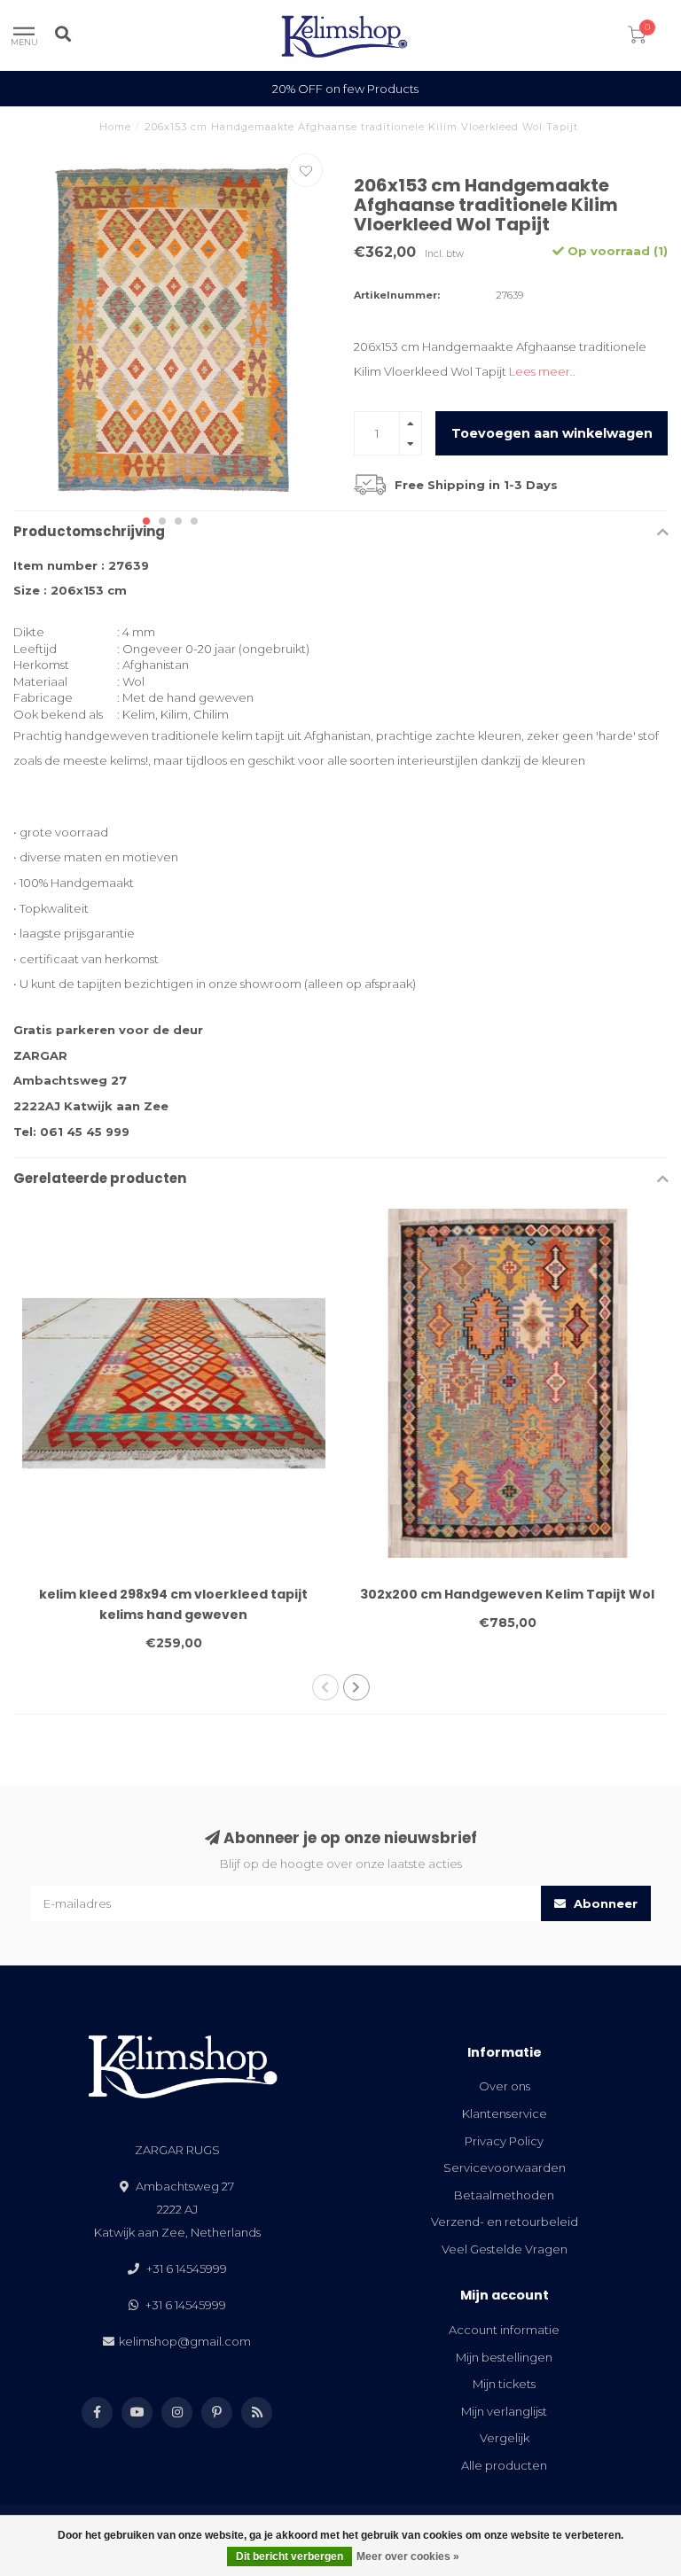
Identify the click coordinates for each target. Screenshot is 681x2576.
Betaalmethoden (504, 2195)
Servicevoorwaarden (505, 2167)
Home (115, 127)
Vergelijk (505, 2438)
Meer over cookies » (408, 2557)
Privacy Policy (504, 2141)
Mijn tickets (504, 2384)
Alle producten (504, 2465)
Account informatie (504, 2330)
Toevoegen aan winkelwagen (552, 433)
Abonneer (604, 1903)
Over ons (505, 2086)
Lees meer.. (542, 371)
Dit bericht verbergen (290, 2557)
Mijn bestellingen (504, 2357)
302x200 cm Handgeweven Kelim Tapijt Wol (507, 1594)
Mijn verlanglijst (504, 2411)
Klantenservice (505, 2113)
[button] (146, 521)
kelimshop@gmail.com (185, 2341)
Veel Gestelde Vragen (505, 2249)
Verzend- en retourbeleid (505, 2222)
